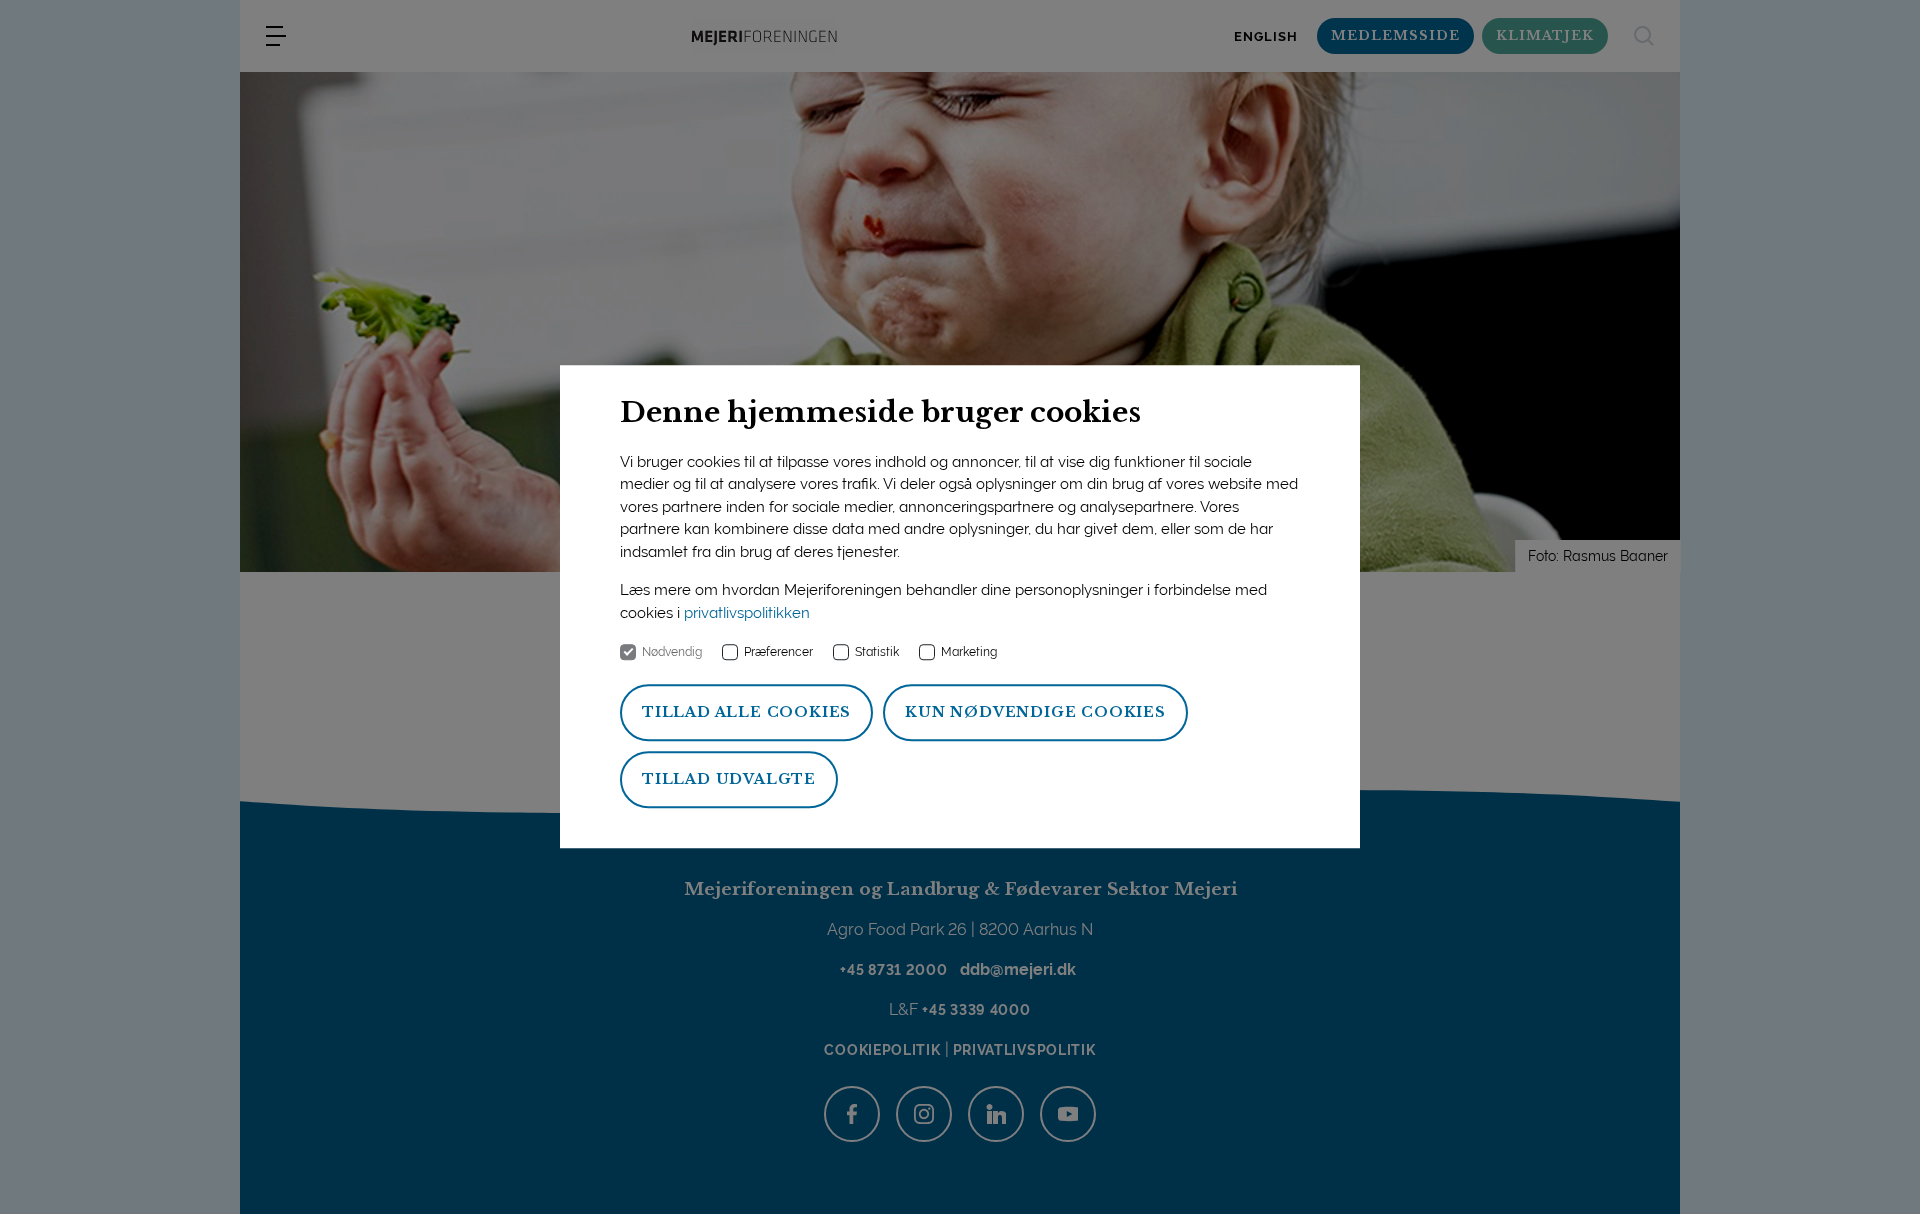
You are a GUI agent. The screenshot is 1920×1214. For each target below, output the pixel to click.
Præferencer (778, 653)
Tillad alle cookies (746, 713)
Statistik (877, 653)
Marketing (969, 653)
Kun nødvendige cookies (1035, 713)
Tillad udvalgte (729, 780)
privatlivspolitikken (747, 613)
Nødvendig (672, 653)
